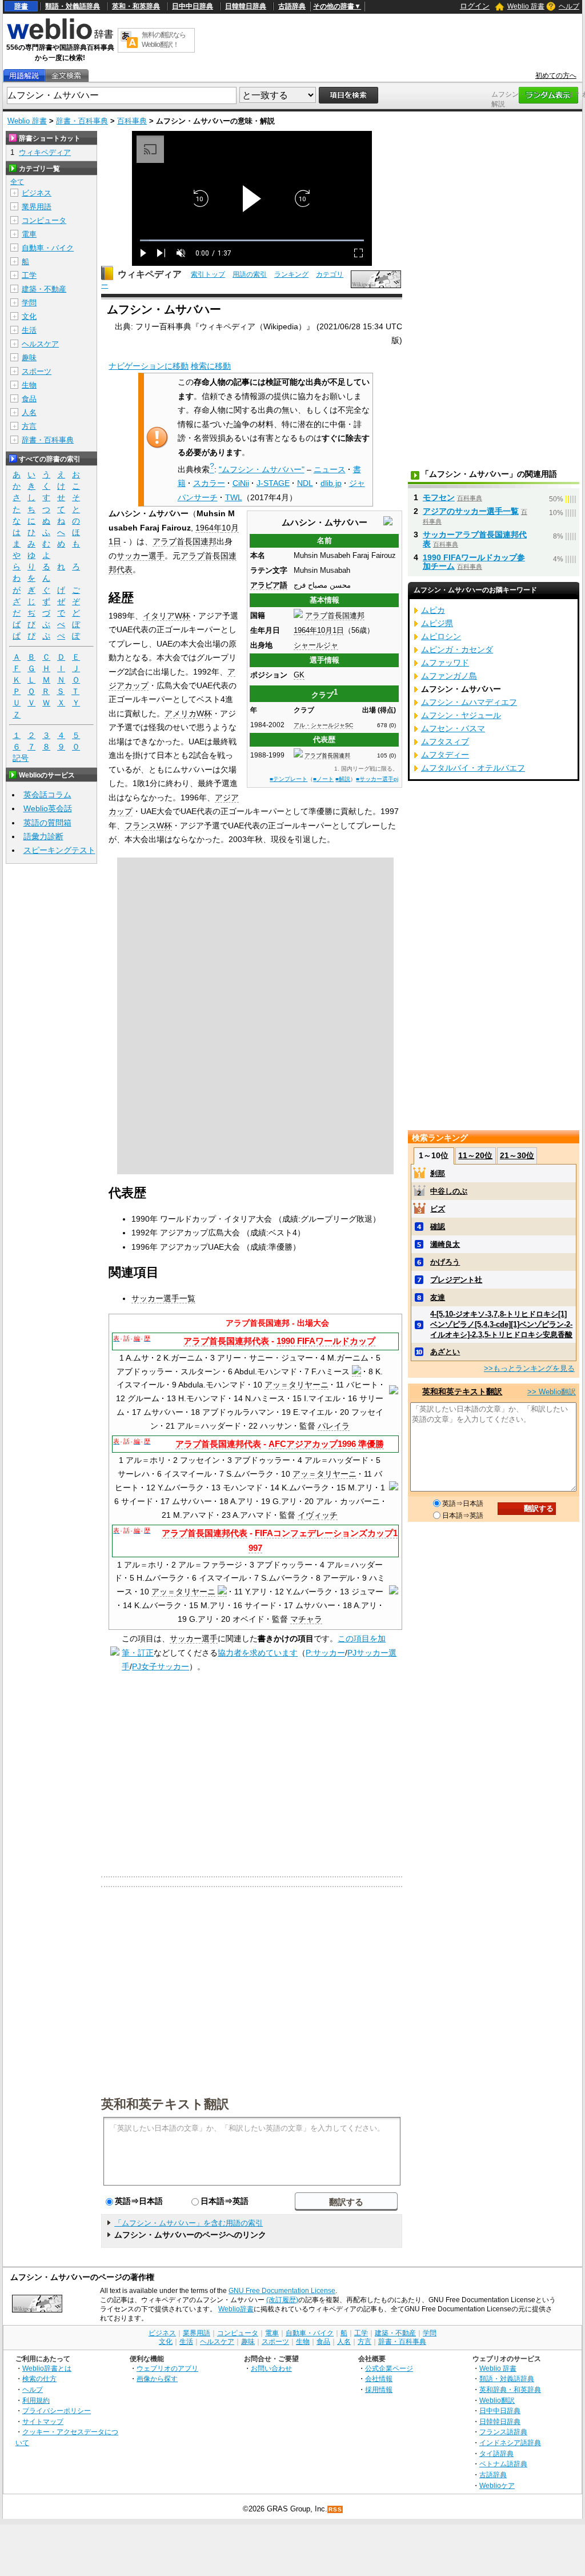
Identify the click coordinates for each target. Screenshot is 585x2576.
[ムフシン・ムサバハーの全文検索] (66, 76)
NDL (305, 483)
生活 (29, 330)
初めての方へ (556, 75)
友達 (438, 1297)
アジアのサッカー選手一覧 (471, 511)
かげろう (445, 1262)
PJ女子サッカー (161, 1666)
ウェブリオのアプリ (167, 2368)
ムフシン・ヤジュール (461, 715)
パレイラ (334, 1426)
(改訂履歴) (282, 2300)
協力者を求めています (258, 1653)
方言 (29, 426)
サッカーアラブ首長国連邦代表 (475, 539)
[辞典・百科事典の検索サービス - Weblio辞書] (60, 38)
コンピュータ (44, 220)
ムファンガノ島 (449, 676)
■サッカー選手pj (377, 779)
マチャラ (306, 1619)
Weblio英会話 (48, 808)
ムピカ (433, 610)
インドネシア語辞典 (510, 2443)
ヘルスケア (40, 344)
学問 (29, 303)
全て (17, 182)
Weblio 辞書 (526, 6)
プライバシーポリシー (57, 2410)
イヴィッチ (318, 1515)
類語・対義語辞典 (73, 6)
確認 (438, 1227)
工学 (29, 275)
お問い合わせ (271, 2368)
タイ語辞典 (496, 2453)
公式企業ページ (389, 2368)
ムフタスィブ (445, 741)
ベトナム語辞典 (503, 2464)
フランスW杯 (148, 826)
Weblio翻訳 (497, 2400)
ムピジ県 (437, 623)
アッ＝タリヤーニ (296, 1385)
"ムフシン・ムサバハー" (262, 469)
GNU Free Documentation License (282, 2291)
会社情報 (379, 2378)
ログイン (475, 6)
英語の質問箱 (47, 823)
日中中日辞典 (193, 6)
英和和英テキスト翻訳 (165, 2103)
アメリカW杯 (188, 713)
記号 (21, 758)
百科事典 (132, 121)
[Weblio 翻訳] (129, 40)
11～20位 (475, 1155)
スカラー (209, 483)
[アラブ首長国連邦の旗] (298, 615)
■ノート (323, 779)
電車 (29, 234)
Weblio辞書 (236, 2309)
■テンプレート (289, 779)
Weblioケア (497, 2485)
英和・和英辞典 (136, 6)
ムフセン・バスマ (453, 728)
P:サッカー (325, 1653)
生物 (29, 385)
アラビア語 (269, 585)
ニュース (330, 469)
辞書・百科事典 (82, 121)
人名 (29, 412)
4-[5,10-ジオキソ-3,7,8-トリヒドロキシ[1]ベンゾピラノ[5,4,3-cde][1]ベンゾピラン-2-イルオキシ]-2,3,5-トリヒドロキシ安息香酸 (501, 1324)
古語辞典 (292, 6)
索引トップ (208, 274)
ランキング (291, 274)
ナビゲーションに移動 (149, 366)
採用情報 (379, 2389)
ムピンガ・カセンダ (457, 649)
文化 (29, 316)
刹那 (438, 1173)
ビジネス (37, 193)
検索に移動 (211, 366)
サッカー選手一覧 (163, 1298)
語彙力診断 (43, 836)
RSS (335, 2509)
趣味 (29, 358)
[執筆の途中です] (115, 1653)
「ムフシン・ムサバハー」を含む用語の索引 (189, 2223)
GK (299, 675)
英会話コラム (47, 795)
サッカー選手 (141, 556)
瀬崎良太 (445, 1244)
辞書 (21, 6)
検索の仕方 (39, 2378)
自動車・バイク (48, 248)
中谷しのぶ (449, 1191)
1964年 (305, 630)
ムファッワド (445, 663)
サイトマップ (43, 2421)
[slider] (252, 240)
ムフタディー (445, 755)
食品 (29, 399)
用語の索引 (250, 274)
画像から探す (157, 2378)
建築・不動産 (44, 289)
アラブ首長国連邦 (335, 615)
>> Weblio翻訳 (552, 1392)
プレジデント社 (456, 1280)
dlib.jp (331, 483)
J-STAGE (273, 483)
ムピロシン (441, 636)
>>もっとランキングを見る (529, 1368)
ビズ (438, 1209)
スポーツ (37, 371)
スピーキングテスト (59, 850)
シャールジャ (316, 645)
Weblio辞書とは (47, 2368)
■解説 (343, 779)
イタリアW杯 (167, 616)
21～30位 (517, 1155)
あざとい (445, 1352)
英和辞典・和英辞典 (510, 2389)
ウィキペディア (150, 274)
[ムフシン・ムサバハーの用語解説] (24, 76)
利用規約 (36, 2400)
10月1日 (330, 630)
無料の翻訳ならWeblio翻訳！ (164, 40)
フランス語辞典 (503, 2432)
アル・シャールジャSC (323, 725)
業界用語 (37, 207)
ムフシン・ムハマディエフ (469, 702)
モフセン (439, 497)
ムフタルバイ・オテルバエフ (473, 768)
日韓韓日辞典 (246, 6)
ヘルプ (569, 6)
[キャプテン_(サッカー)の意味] (356, 1372)
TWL (234, 497)
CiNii (241, 483)
